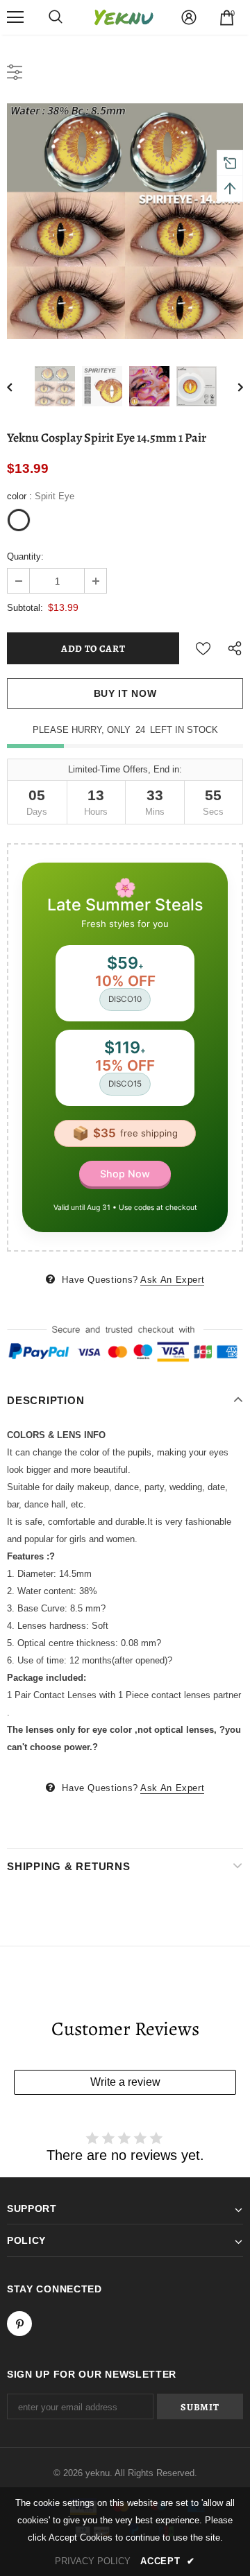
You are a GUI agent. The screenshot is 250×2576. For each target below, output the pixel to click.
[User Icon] (189, 17)
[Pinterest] (19, 2324)
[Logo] (124, 18)
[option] (125, 221)
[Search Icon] (56, 17)
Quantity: (25, 556)
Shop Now (125, 1174)
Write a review (125, 2082)
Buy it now (125, 693)
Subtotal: (25, 608)
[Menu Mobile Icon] (15, 17)
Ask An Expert (172, 1280)
